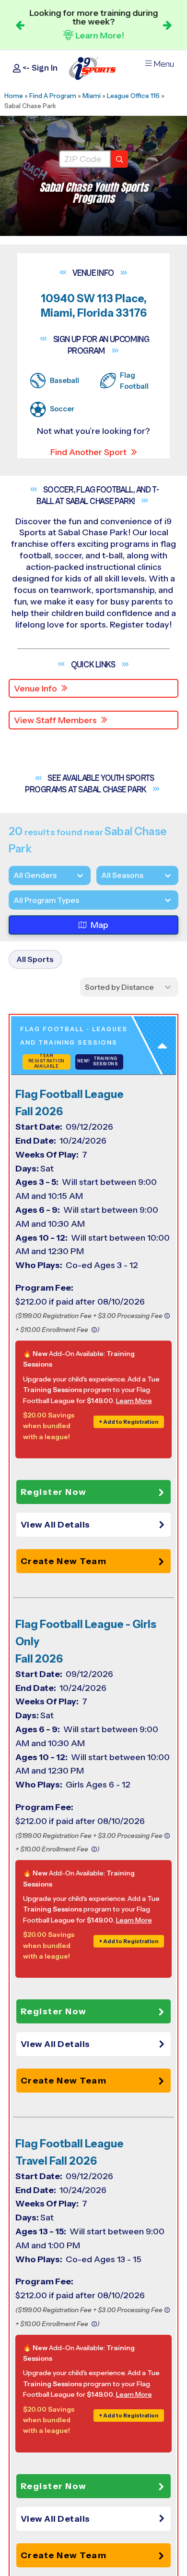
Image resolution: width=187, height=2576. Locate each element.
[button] (96, 1525)
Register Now (54, 1492)
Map (99, 925)
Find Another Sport (88, 452)
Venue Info (35, 689)
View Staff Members (55, 720)
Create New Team (64, 1561)
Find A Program (53, 96)
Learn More (134, 1401)
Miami (92, 96)
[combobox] (13, 900)
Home (14, 96)
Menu (164, 64)
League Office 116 (133, 96)
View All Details (55, 1525)
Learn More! (100, 36)
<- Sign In (39, 68)
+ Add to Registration (129, 1422)
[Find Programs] (119, 159)
